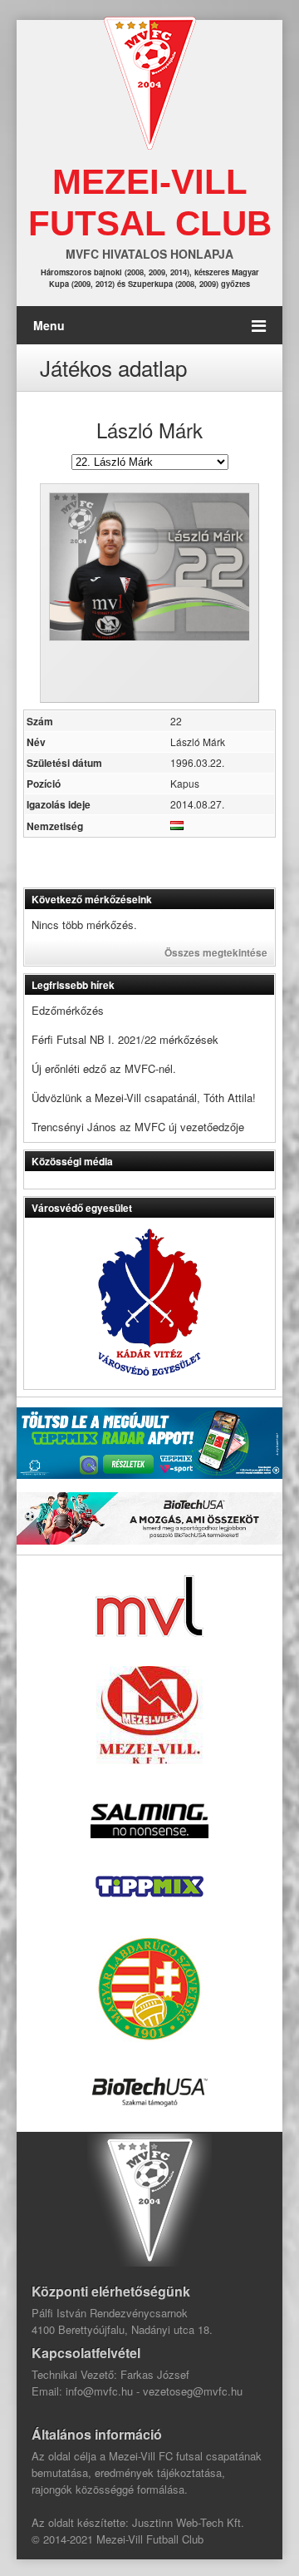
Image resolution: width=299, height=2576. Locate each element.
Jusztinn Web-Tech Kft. (188, 2522)
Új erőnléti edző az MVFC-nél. (104, 1068)
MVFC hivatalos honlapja (149, 254)
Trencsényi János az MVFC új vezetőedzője (138, 1127)
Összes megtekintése (216, 952)
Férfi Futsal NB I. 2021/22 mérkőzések (125, 1039)
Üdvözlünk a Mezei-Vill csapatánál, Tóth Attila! (144, 1098)
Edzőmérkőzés (68, 1010)
